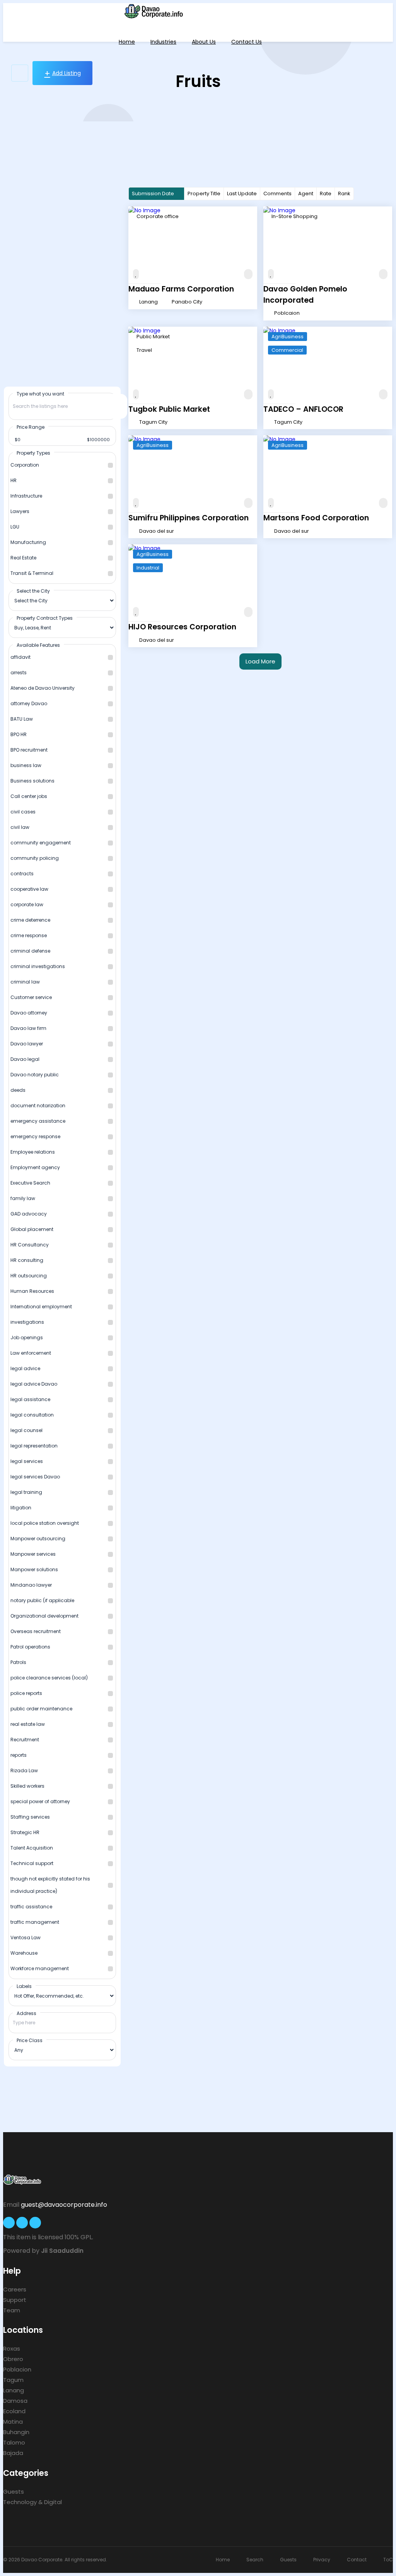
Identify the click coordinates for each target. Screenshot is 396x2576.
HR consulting (27, 1260)
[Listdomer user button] (20, 73)
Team (12, 2310)
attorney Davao (29, 703)
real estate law (28, 1724)
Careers (15, 2289)
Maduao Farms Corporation (181, 289)
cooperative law (29, 889)
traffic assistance (31, 1907)
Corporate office (158, 216)
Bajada (13, 2453)
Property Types (33, 453)
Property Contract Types (45, 618)
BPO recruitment (29, 750)
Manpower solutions (34, 1569)
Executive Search (30, 1183)
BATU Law (22, 719)
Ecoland (14, 2411)
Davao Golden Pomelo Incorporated (305, 295)
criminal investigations (38, 966)
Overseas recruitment (36, 1631)
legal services (27, 1461)
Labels (24, 1986)
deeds (18, 1090)
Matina (13, 2422)
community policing (35, 858)
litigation (21, 1508)
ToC (388, 2560)
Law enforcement (31, 1353)
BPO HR (19, 734)
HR (14, 480)
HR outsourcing (29, 1276)
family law (23, 1198)
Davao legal (25, 1059)
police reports (26, 1693)
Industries (163, 42)
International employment (41, 1307)
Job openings (27, 1337)
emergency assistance (38, 1121)
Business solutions (32, 781)
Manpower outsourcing (38, 1539)
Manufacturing (28, 542)
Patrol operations (30, 1647)
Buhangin (16, 2432)
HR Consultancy (30, 1245)
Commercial (287, 350)
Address (26, 2013)
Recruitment (25, 1740)
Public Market (153, 337)
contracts (22, 874)
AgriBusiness (288, 337)
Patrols (18, 1662)
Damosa (15, 2401)
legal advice (25, 1368)
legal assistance (30, 1399)
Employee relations (33, 1152)
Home (127, 42)
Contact (357, 2560)
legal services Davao (35, 1477)
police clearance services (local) (49, 1678)
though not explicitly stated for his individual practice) (50, 1885)
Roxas (12, 2348)
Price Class (30, 2040)
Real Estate (23, 558)
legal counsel (26, 1430)
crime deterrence (30, 920)
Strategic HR (25, 1832)
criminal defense (30, 951)
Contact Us (247, 42)
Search (255, 2560)
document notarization (38, 1106)
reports (19, 1755)
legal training (26, 1492)
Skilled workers (27, 1786)
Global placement (32, 1229)
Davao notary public (35, 1075)
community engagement (41, 843)
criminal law (25, 982)
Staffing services (30, 1817)
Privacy (322, 2560)
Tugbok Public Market (169, 409)
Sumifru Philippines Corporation (189, 518)
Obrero (13, 2359)
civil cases (23, 812)
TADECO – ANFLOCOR (303, 409)
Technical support (32, 1863)
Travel (144, 350)
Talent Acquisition (32, 1848)
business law (26, 765)
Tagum (13, 2380)
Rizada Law (24, 1770)
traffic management (35, 1922)
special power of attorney (40, 1801)
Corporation (25, 465)
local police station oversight (45, 1523)
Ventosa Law (26, 1938)
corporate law (27, 904)
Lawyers (20, 511)
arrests (19, 673)
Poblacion (17, 2369)
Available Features (38, 645)
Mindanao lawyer (31, 1585)
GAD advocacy (29, 1214)
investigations (27, 1322)
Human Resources (32, 1291)
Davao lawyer (27, 1044)
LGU (15, 527)
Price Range (31, 427)
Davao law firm (28, 1028)
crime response (29, 935)
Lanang (14, 2390)
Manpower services (33, 1554)
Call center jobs (29, 796)
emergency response (35, 1136)
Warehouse (24, 1953)
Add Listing (67, 73)
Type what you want (40, 394)
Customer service (31, 997)
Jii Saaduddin (62, 2251)
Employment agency (35, 1167)
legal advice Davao (34, 1384)
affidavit (20, 657)
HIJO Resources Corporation (182, 627)
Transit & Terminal (32, 573)
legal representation (34, 1446)
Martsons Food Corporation (316, 518)
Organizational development (44, 1616)
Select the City (33, 591)
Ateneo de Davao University (43, 688)
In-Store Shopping (294, 216)
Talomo (14, 2442)
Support (15, 2300)
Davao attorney (29, 1013)
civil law (20, 827)
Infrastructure (26, 496)
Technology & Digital (32, 2502)
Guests (14, 2492)
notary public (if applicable (42, 1600)
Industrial (148, 568)
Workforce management (40, 1968)
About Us (204, 42)
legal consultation (32, 1415)
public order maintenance (41, 1709)
